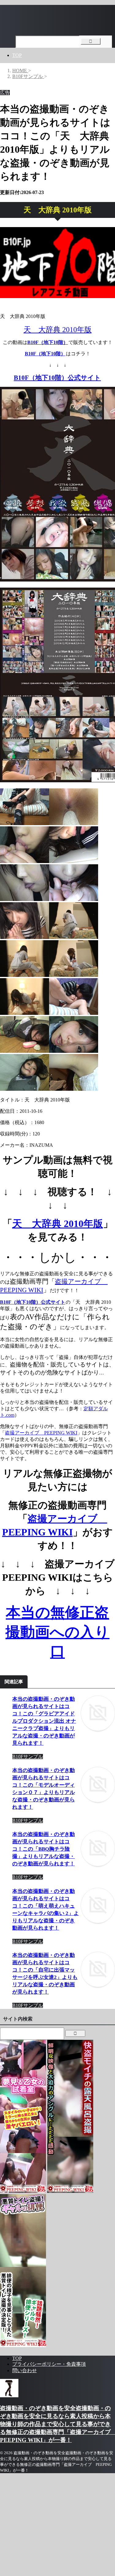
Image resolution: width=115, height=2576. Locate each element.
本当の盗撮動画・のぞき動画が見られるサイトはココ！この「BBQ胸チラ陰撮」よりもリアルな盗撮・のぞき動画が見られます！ (44, 1849)
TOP (17, 55)
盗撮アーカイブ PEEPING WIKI (41, 1433)
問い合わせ (25, 2370)
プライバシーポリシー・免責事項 (49, 2364)
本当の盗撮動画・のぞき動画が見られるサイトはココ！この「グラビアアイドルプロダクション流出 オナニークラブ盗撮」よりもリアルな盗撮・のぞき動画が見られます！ (44, 1721)
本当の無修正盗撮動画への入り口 (57, 1632)
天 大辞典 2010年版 (58, 330)
